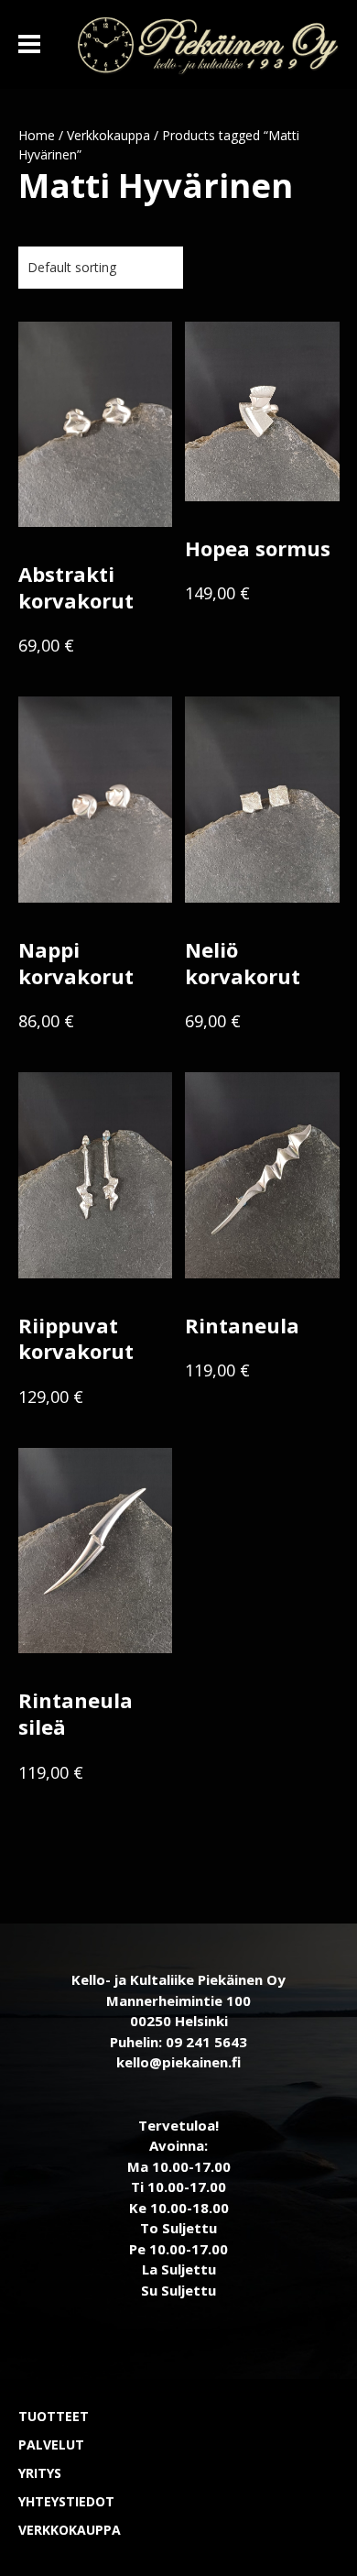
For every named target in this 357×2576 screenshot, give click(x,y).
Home (37, 135)
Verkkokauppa (108, 135)
